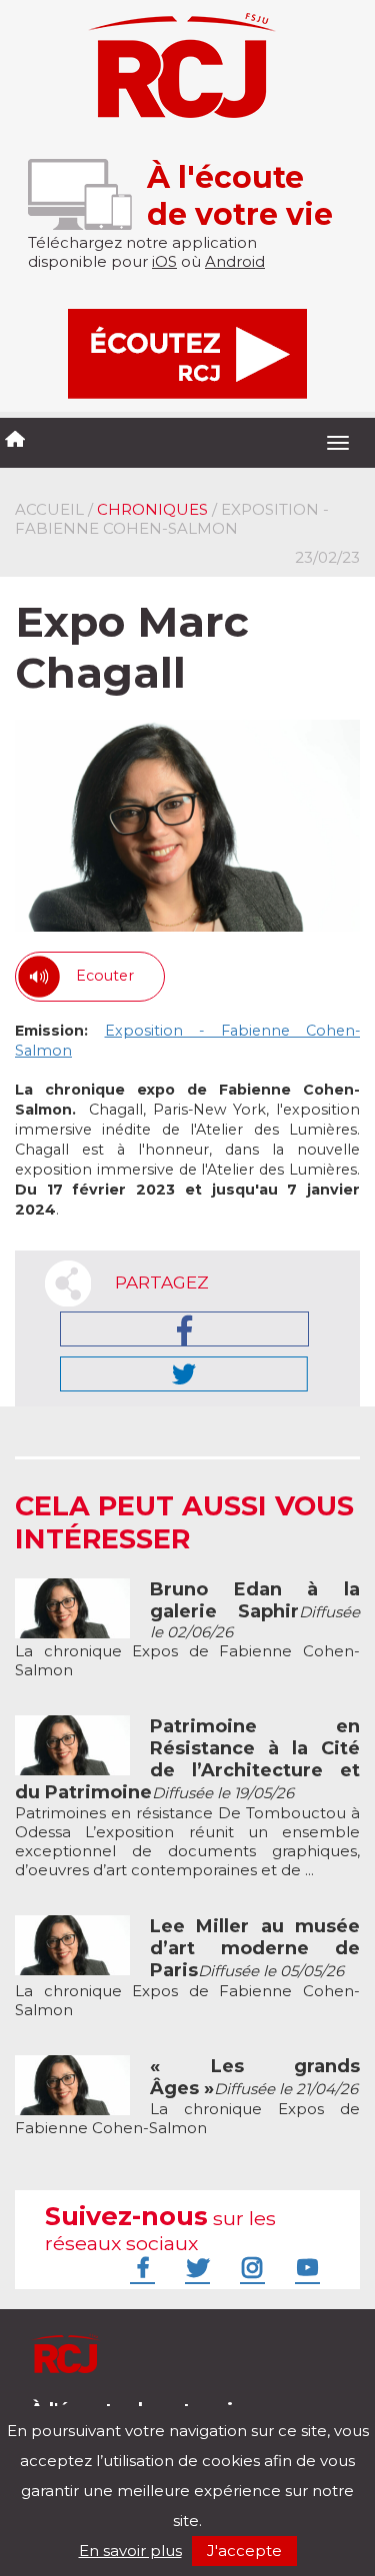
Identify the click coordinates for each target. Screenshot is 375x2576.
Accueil (49, 509)
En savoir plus (130, 2551)
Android (235, 261)
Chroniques (152, 509)
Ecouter (105, 976)
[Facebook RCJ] (140, 2267)
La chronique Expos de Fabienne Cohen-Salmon (187, 1630)
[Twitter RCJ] (195, 2267)
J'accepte (244, 2551)
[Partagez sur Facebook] (184, 1329)
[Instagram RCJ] (250, 2267)
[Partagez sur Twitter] (184, 1374)
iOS (164, 261)
